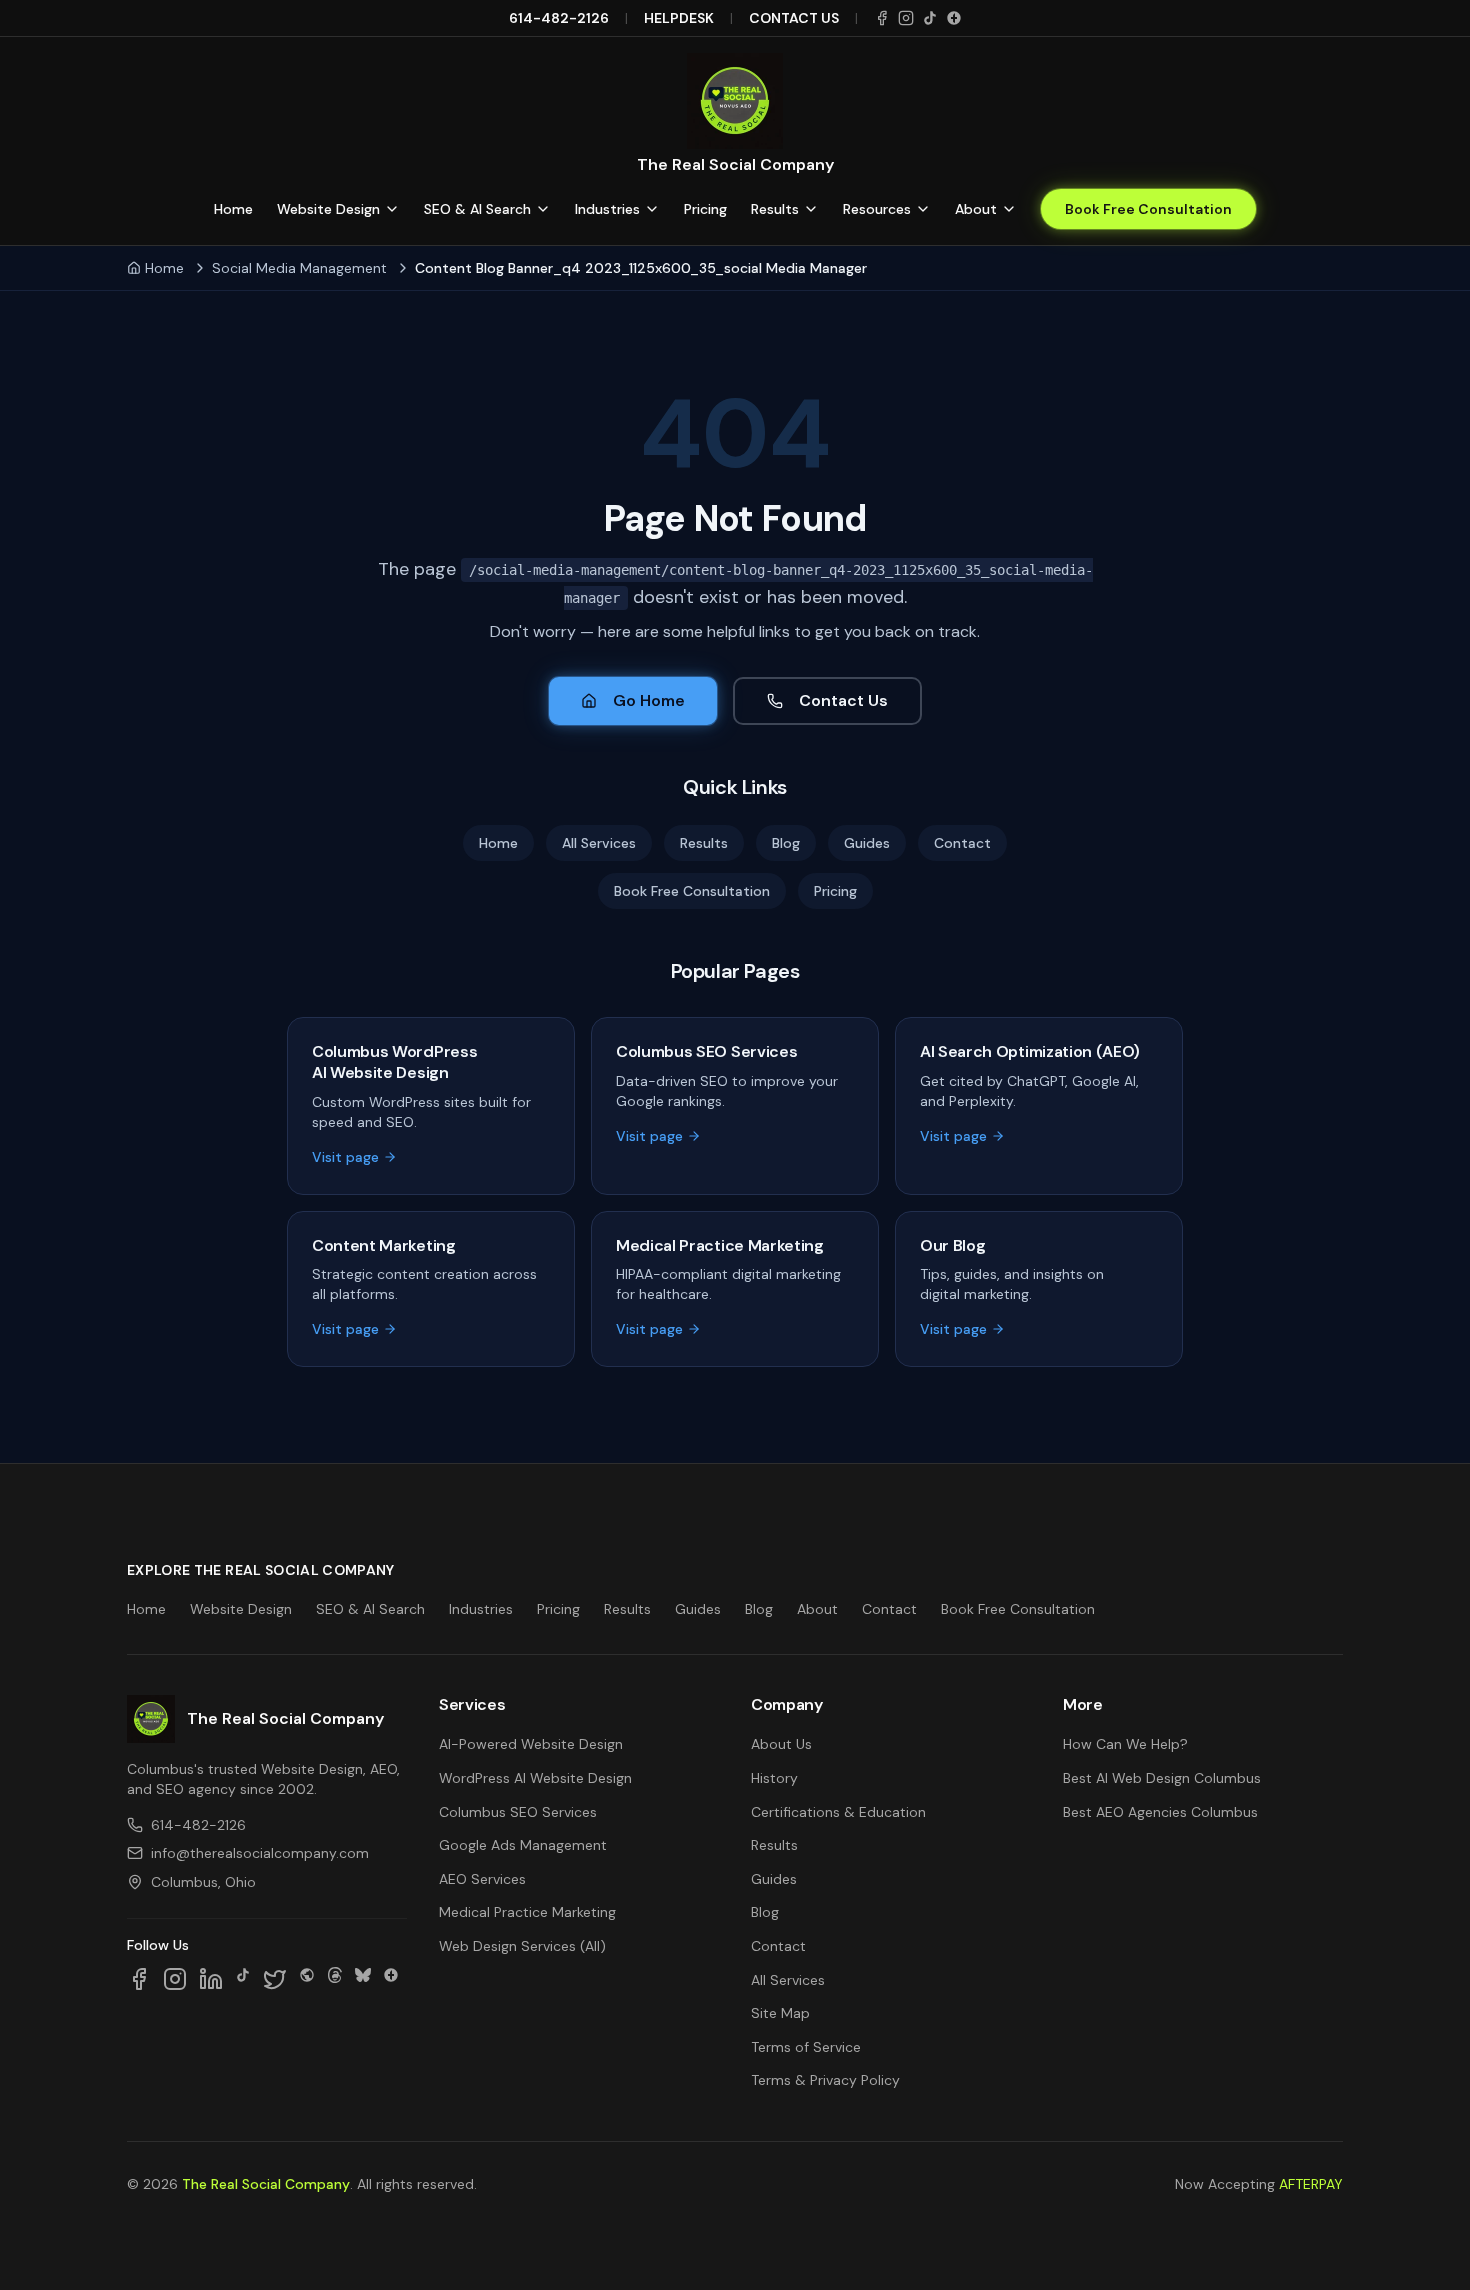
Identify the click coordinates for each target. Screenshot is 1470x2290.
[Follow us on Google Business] (391, 1979)
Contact (962, 843)
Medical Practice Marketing (527, 1912)
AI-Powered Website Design (531, 1744)
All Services (599, 843)
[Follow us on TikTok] (243, 1979)
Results (775, 209)
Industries (607, 209)
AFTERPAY (1311, 2184)
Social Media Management (299, 268)
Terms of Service (806, 2047)
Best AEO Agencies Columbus (1160, 1812)
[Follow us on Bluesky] (363, 1979)
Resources (877, 209)
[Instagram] (906, 18)
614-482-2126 (559, 18)
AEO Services (482, 1879)
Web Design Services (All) (522, 1946)
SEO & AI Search (477, 209)
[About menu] (1009, 209)
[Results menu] (811, 209)
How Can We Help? (1125, 1744)
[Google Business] (954, 18)
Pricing (705, 209)
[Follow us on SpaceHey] (307, 1979)
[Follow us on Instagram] (175, 1979)
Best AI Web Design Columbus (1162, 1778)
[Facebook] (882, 18)
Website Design (328, 209)
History (774, 1778)
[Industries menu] (652, 209)
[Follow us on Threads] (335, 1979)
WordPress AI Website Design (535, 1778)
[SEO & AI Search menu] (543, 209)
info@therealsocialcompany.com (260, 1853)
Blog (786, 843)
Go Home (649, 700)
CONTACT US (794, 18)
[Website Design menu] (392, 209)
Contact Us (843, 700)
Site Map (780, 2013)
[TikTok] (930, 18)
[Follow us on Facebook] (139, 1979)
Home (233, 209)
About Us (781, 1744)
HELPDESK (679, 18)
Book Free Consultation (1148, 209)
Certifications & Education (838, 1812)
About (976, 209)
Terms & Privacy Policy (825, 2080)
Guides (867, 843)
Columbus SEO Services (518, 1812)
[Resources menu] (923, 209)
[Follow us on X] (275, 1979)
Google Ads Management (523, 1845)
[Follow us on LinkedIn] (211, 1979)
